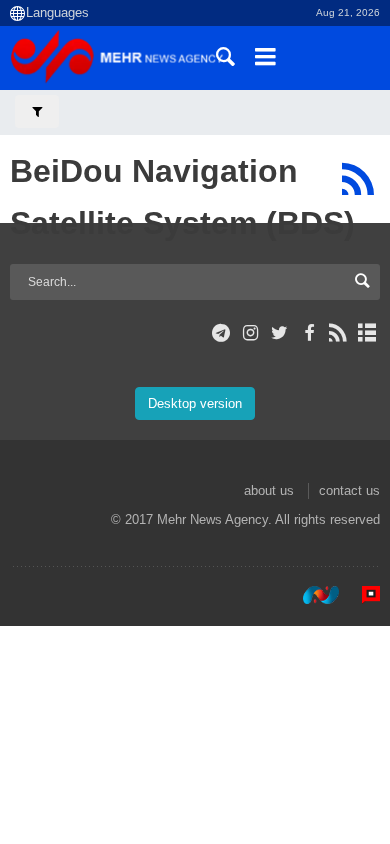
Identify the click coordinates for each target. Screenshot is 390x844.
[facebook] (308, 333)
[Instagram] (250, 333)
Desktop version (195, 403)
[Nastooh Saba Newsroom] (311, 595)
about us (269, 490)
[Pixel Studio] (361, 595)
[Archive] (367, 333)
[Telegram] (221, 333)
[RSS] (357, 179)
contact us (349, 490)
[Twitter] (279, 333)
